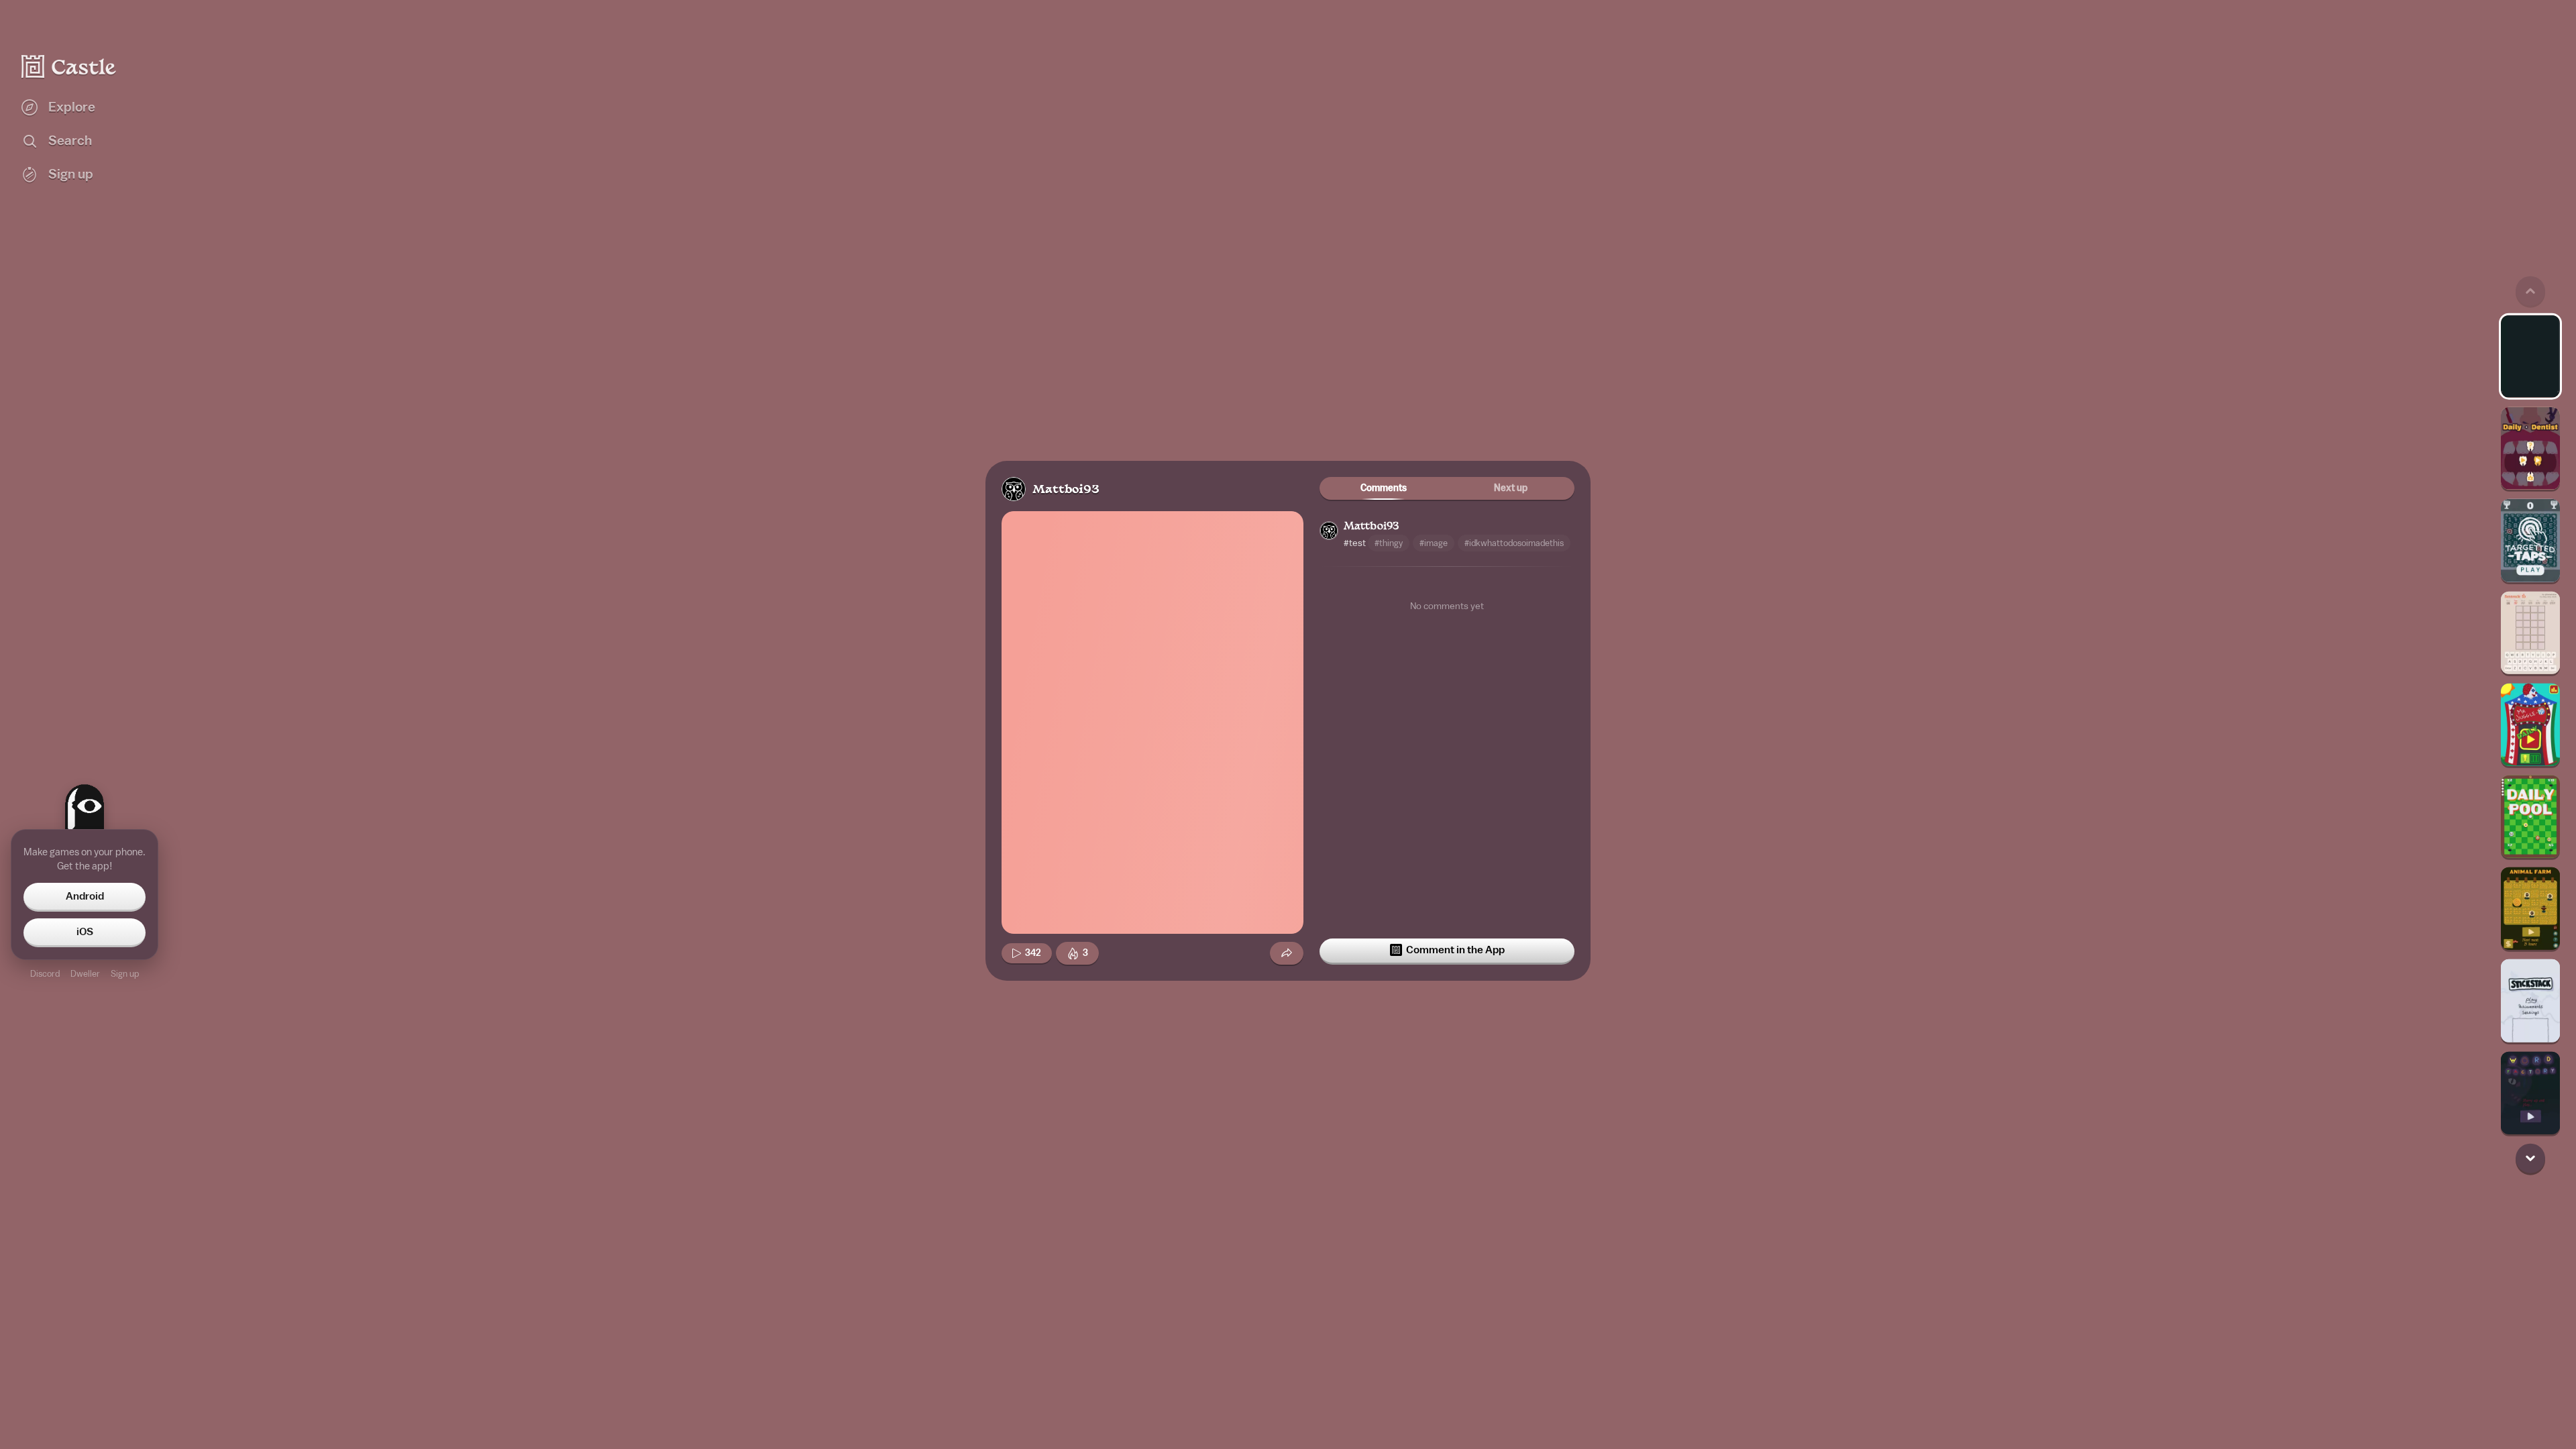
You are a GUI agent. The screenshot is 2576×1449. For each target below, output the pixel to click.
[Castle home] (69, 66)
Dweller (85, 974)
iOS (85, 932)
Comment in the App (1455, 950)
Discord (45, 974)
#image (1434, 543)
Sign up (125, 974)
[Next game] (2530, 1158)
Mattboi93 (1066, 490)
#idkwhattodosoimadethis (1514, 543)
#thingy (1389, 543)
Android (85, 896)
